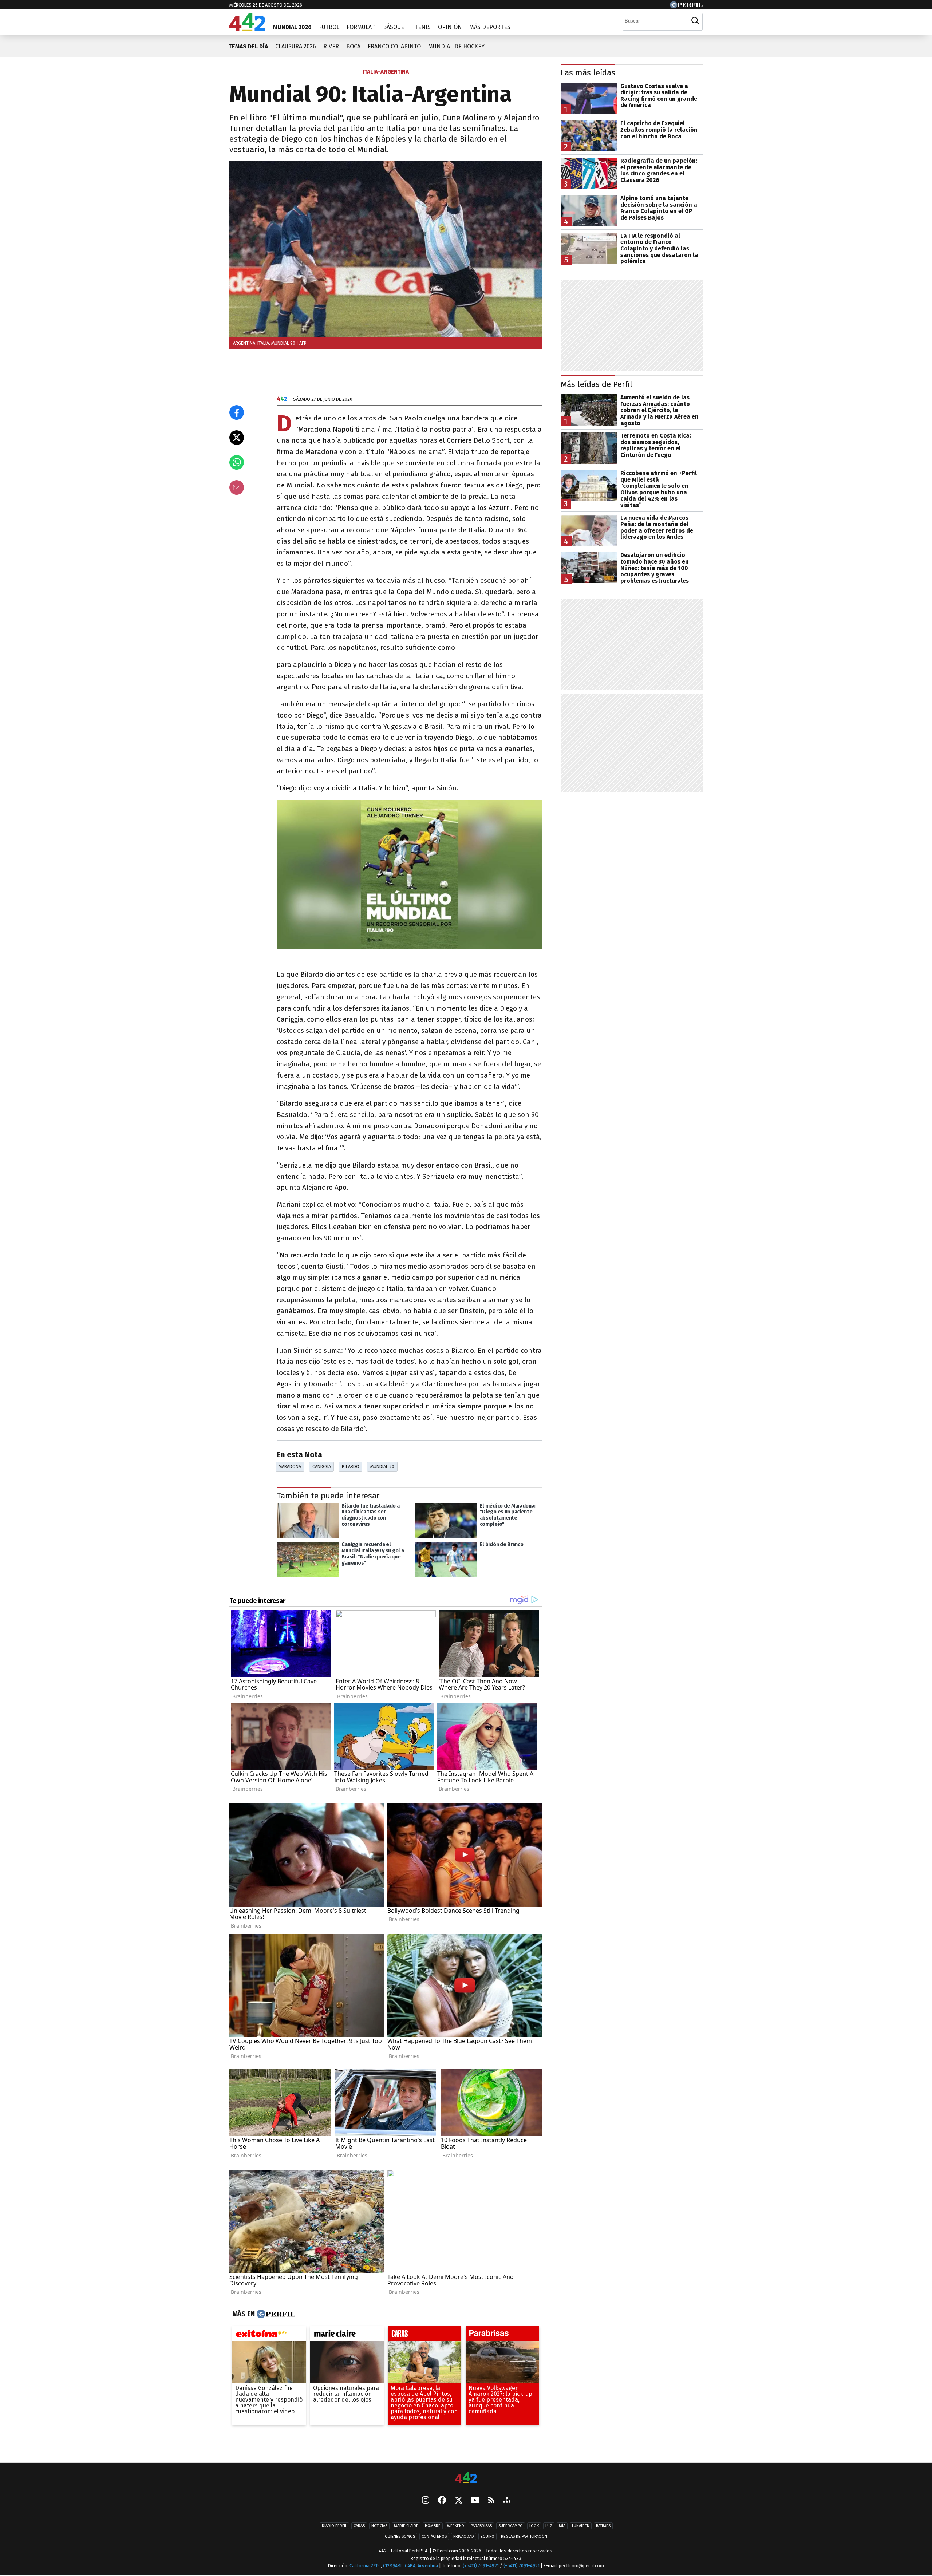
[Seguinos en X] (458, 2501)
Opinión (450, 27)
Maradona (290, 1467)
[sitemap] (507, 2501)
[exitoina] (269, 2335)
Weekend (456, 2526)
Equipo (487, 2537)
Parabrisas (481, 2526)
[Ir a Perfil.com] (686, 6)
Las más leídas (588, 73)
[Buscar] (695, 21)
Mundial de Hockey (456, 46)
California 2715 (365, 2566)
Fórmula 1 (361, 27)
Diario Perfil (334, 2526)
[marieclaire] (347, 2335)
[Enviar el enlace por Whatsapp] (237, 462)
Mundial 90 (382, 1467)
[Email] (237, 487)
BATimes (603, 2526)
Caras (359, 2526)
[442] (466, 2478)
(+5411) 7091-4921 (481, 2566)
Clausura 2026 (296, 46)
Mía (562, 2526)
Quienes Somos (400, 2537)
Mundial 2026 (292, 27)
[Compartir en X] (237, 438)
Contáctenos (434, 2537)
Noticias (379, 2526)
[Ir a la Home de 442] (247, 29)
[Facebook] (442, 2501)
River (331, 46)
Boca (353, 46)
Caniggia (322, 1467)
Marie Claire (406, 2526)
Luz (549, 2526)
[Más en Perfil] (275, 2314)
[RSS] (491, 2501)
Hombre (433, 2526)
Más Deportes (490, 27)
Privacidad (464, 2537)
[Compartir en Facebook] (237, 412)
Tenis (423, 27)
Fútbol (329, 27)
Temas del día (248, 46)
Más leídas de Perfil (597, 384)
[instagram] (426, 2501)
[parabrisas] (502, 2335)
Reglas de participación (524, 2537)
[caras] (424, 2335)
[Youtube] (475, 2501)
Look (534, 2526)
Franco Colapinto (394, 46)
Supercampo (511, 2526)
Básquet (395, 27)
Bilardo (351, 1467)
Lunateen (581, 2526)
